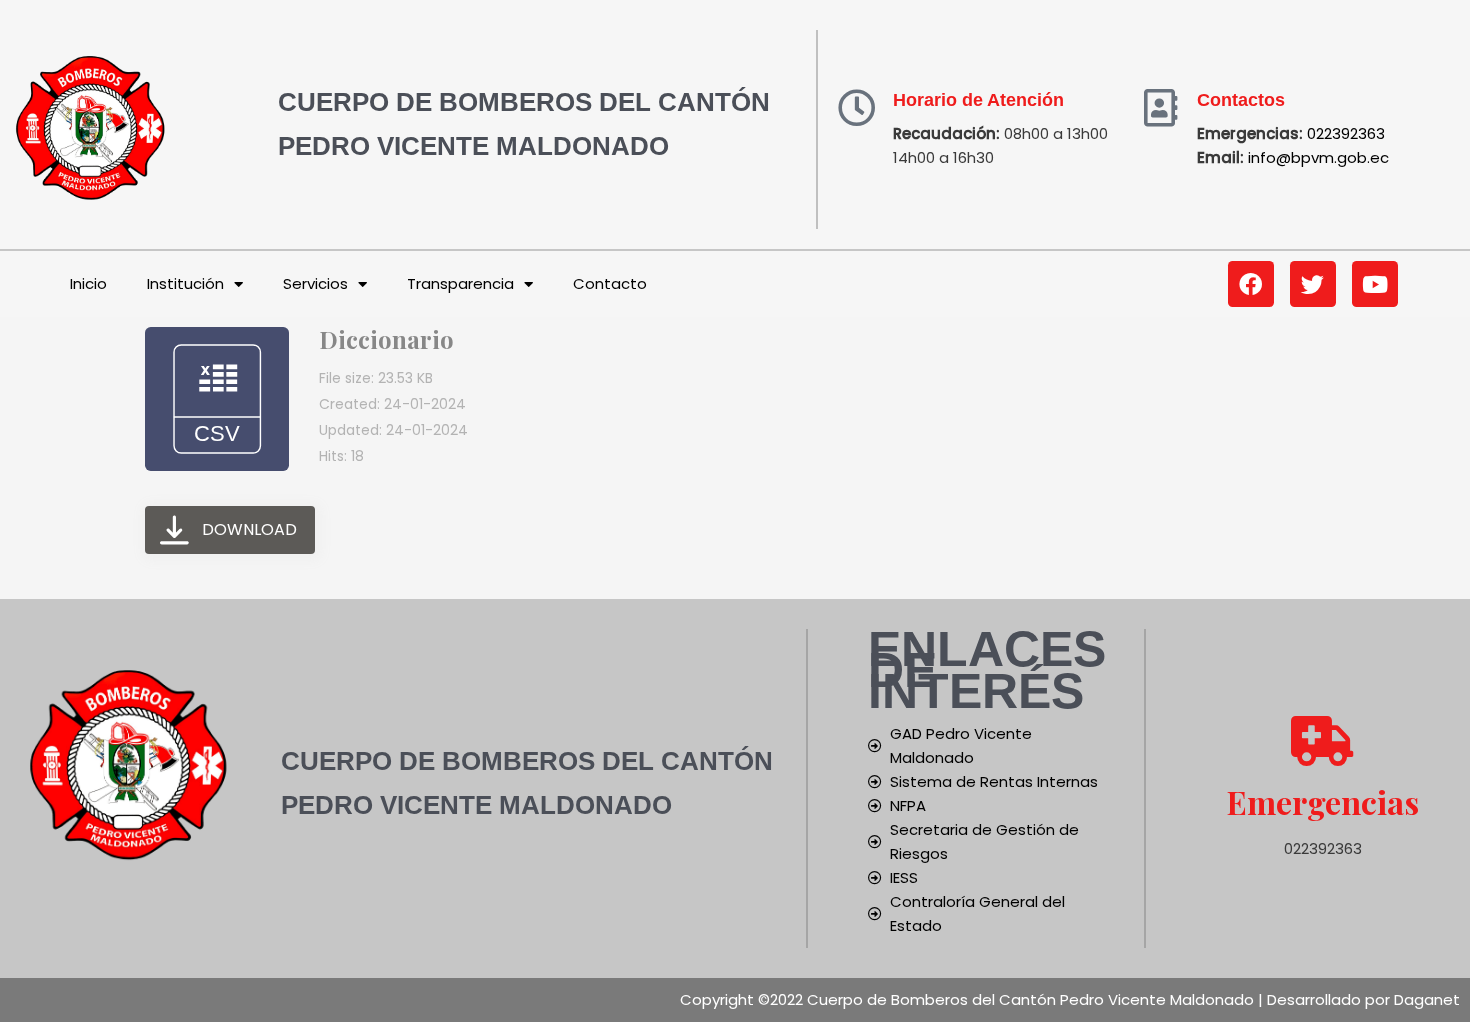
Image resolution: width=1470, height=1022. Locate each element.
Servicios (315, 283)
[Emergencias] (1323, 741)
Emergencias (1323, 801)
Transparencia (460, 283)
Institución (185, 283)
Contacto (610, 283)
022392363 (1346, 133)
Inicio (88, 283)
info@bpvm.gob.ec (1318, 157)
